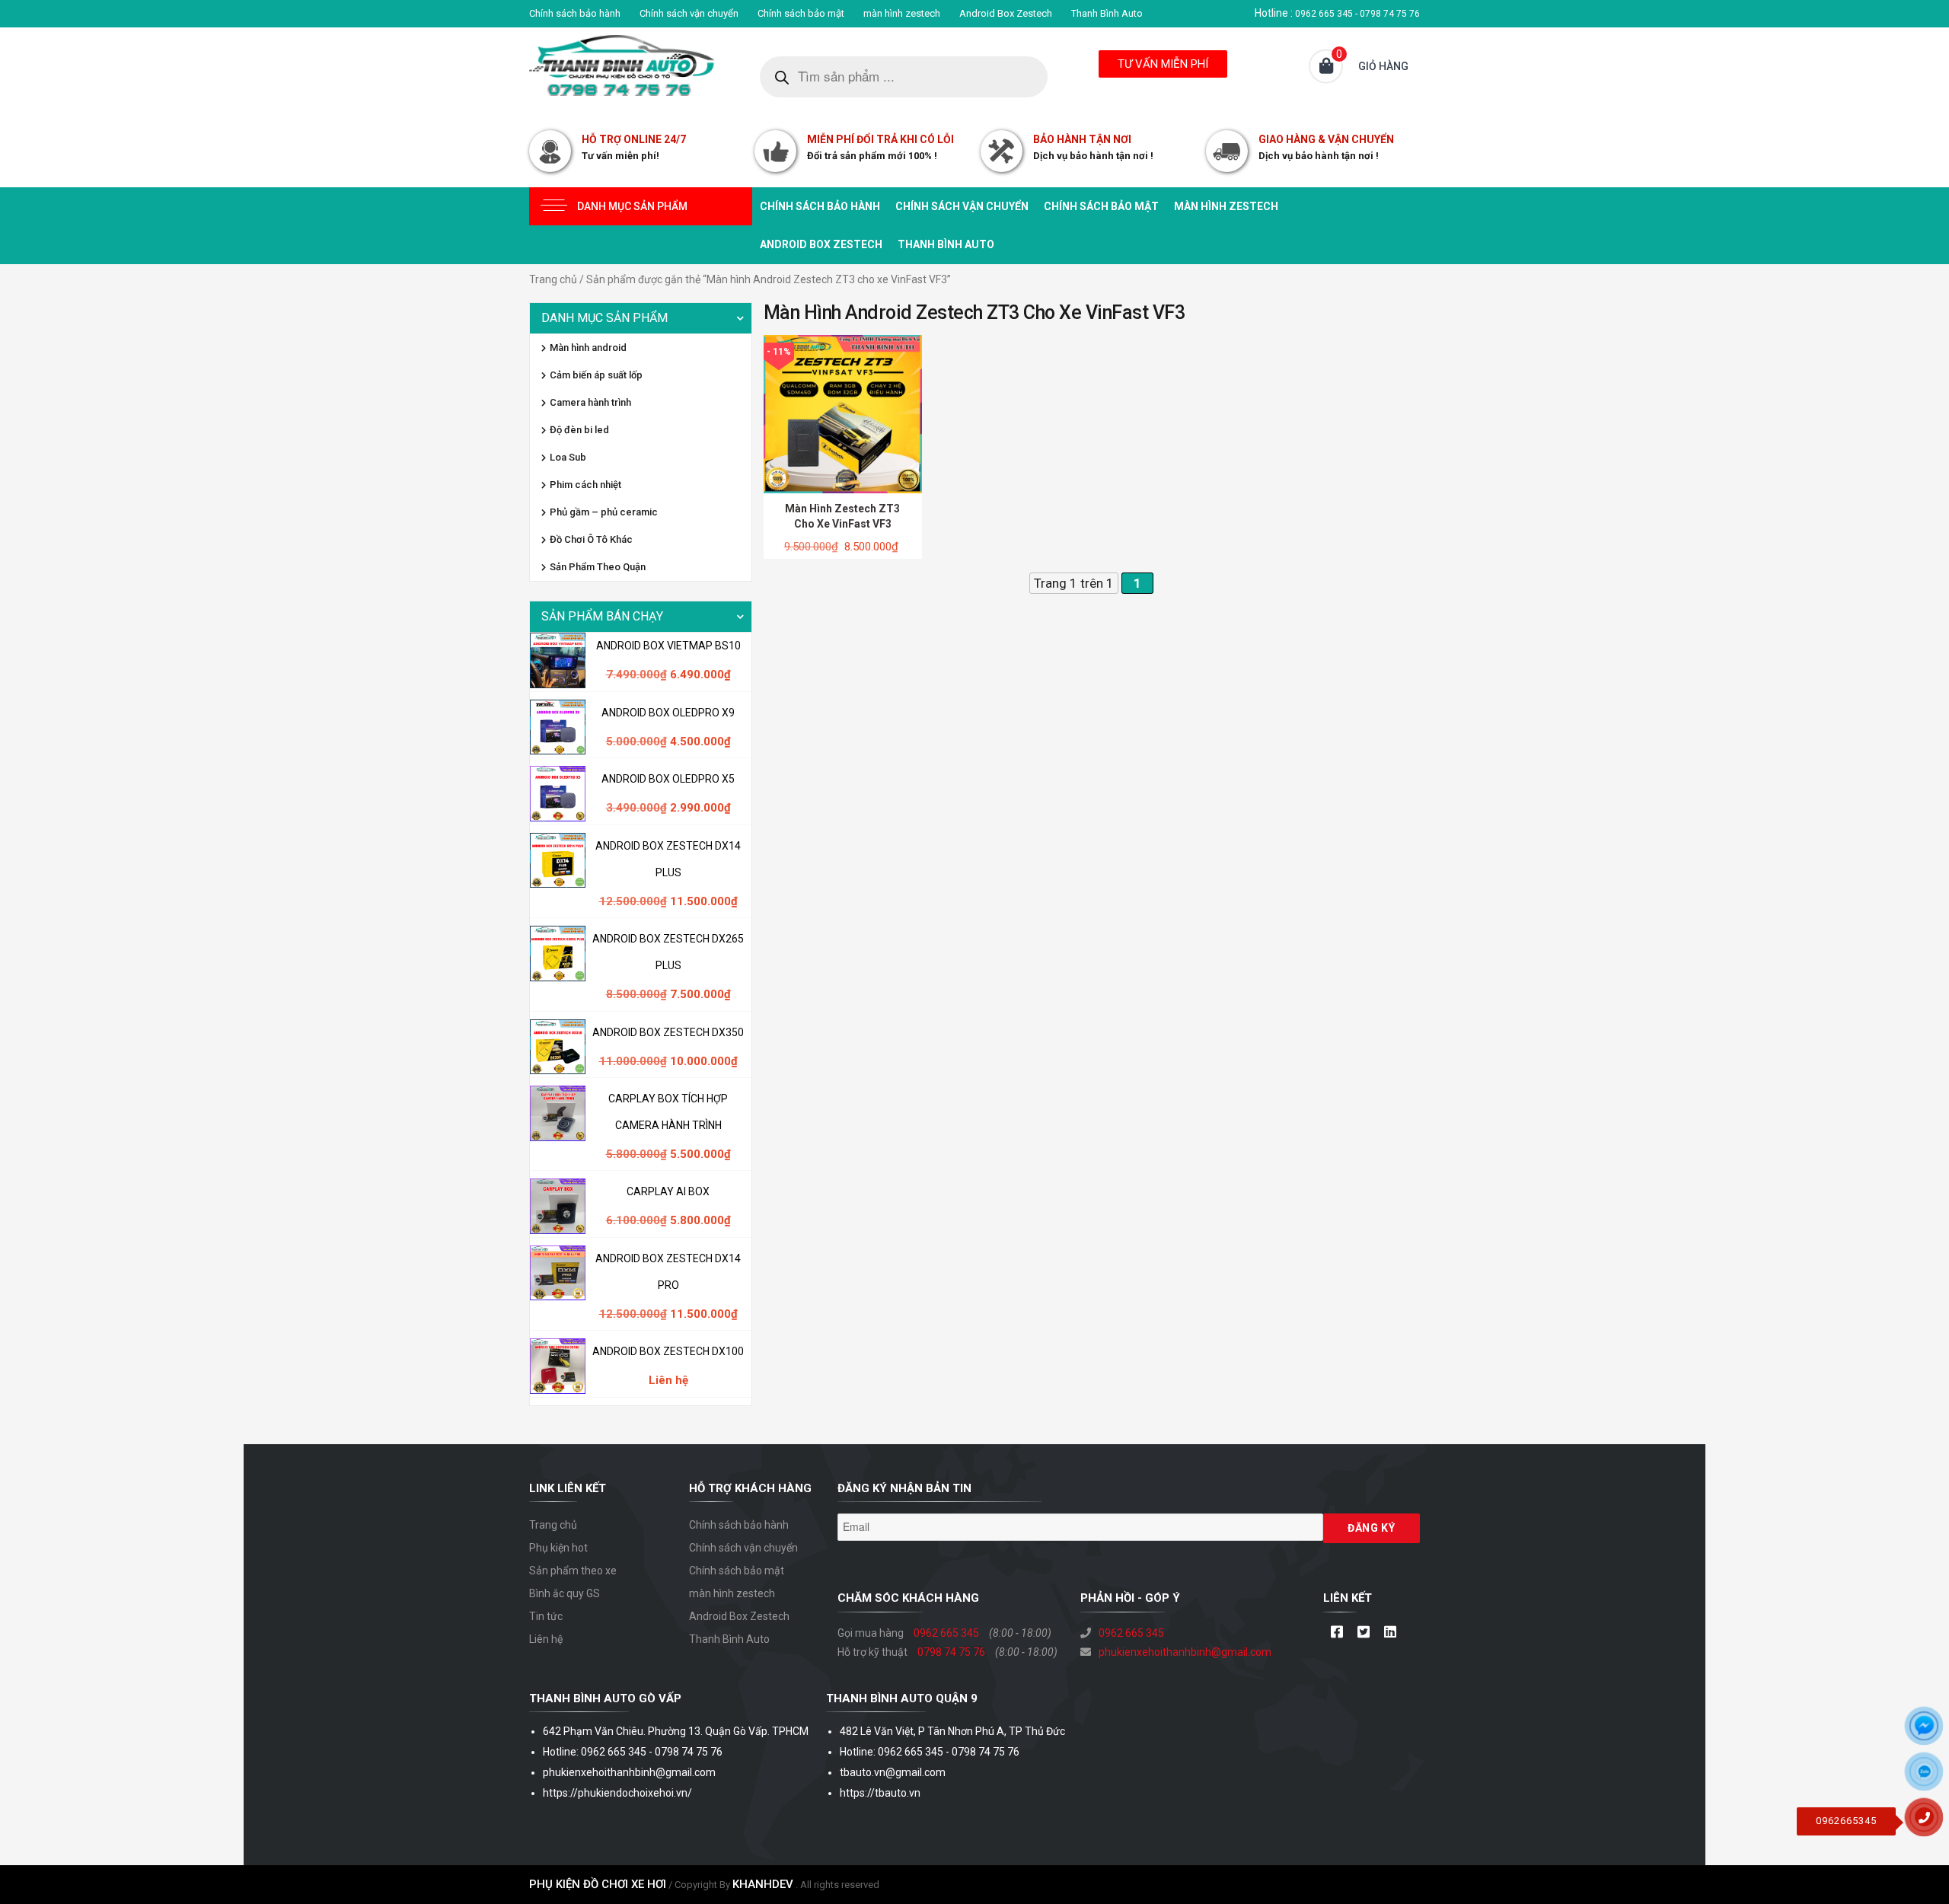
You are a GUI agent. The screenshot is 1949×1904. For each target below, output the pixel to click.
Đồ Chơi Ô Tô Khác (591, 539)
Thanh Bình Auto (1107, 13)
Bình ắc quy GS (565, 1593)
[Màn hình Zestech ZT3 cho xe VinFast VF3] (843, 413)
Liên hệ (546, 1639)
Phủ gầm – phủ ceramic (604, 512)
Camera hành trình (590, 402)
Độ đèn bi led (579, 430)
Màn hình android (588, 348)
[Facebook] (1337, 1633)
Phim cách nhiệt (585, 485)
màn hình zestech (902, 13)
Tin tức (546, 1616)
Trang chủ (553, 279)
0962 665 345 (946, 1633)
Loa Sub (568, 457)
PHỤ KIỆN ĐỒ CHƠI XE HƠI (598, 1884)
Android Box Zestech (1006, 13)
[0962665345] (1930, 1823)
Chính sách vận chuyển (689, 13)
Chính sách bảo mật (801, 13)
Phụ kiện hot (558, 1548)
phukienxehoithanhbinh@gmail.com (1185, 1652)
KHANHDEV (763, 1884)
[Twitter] (1363, 1633)
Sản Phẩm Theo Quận (598, 567)
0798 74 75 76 (951, 1652)
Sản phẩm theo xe (573, 1571)
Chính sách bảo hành (575, 13)
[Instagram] (1390, 1633)
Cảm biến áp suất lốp (596, 375)
